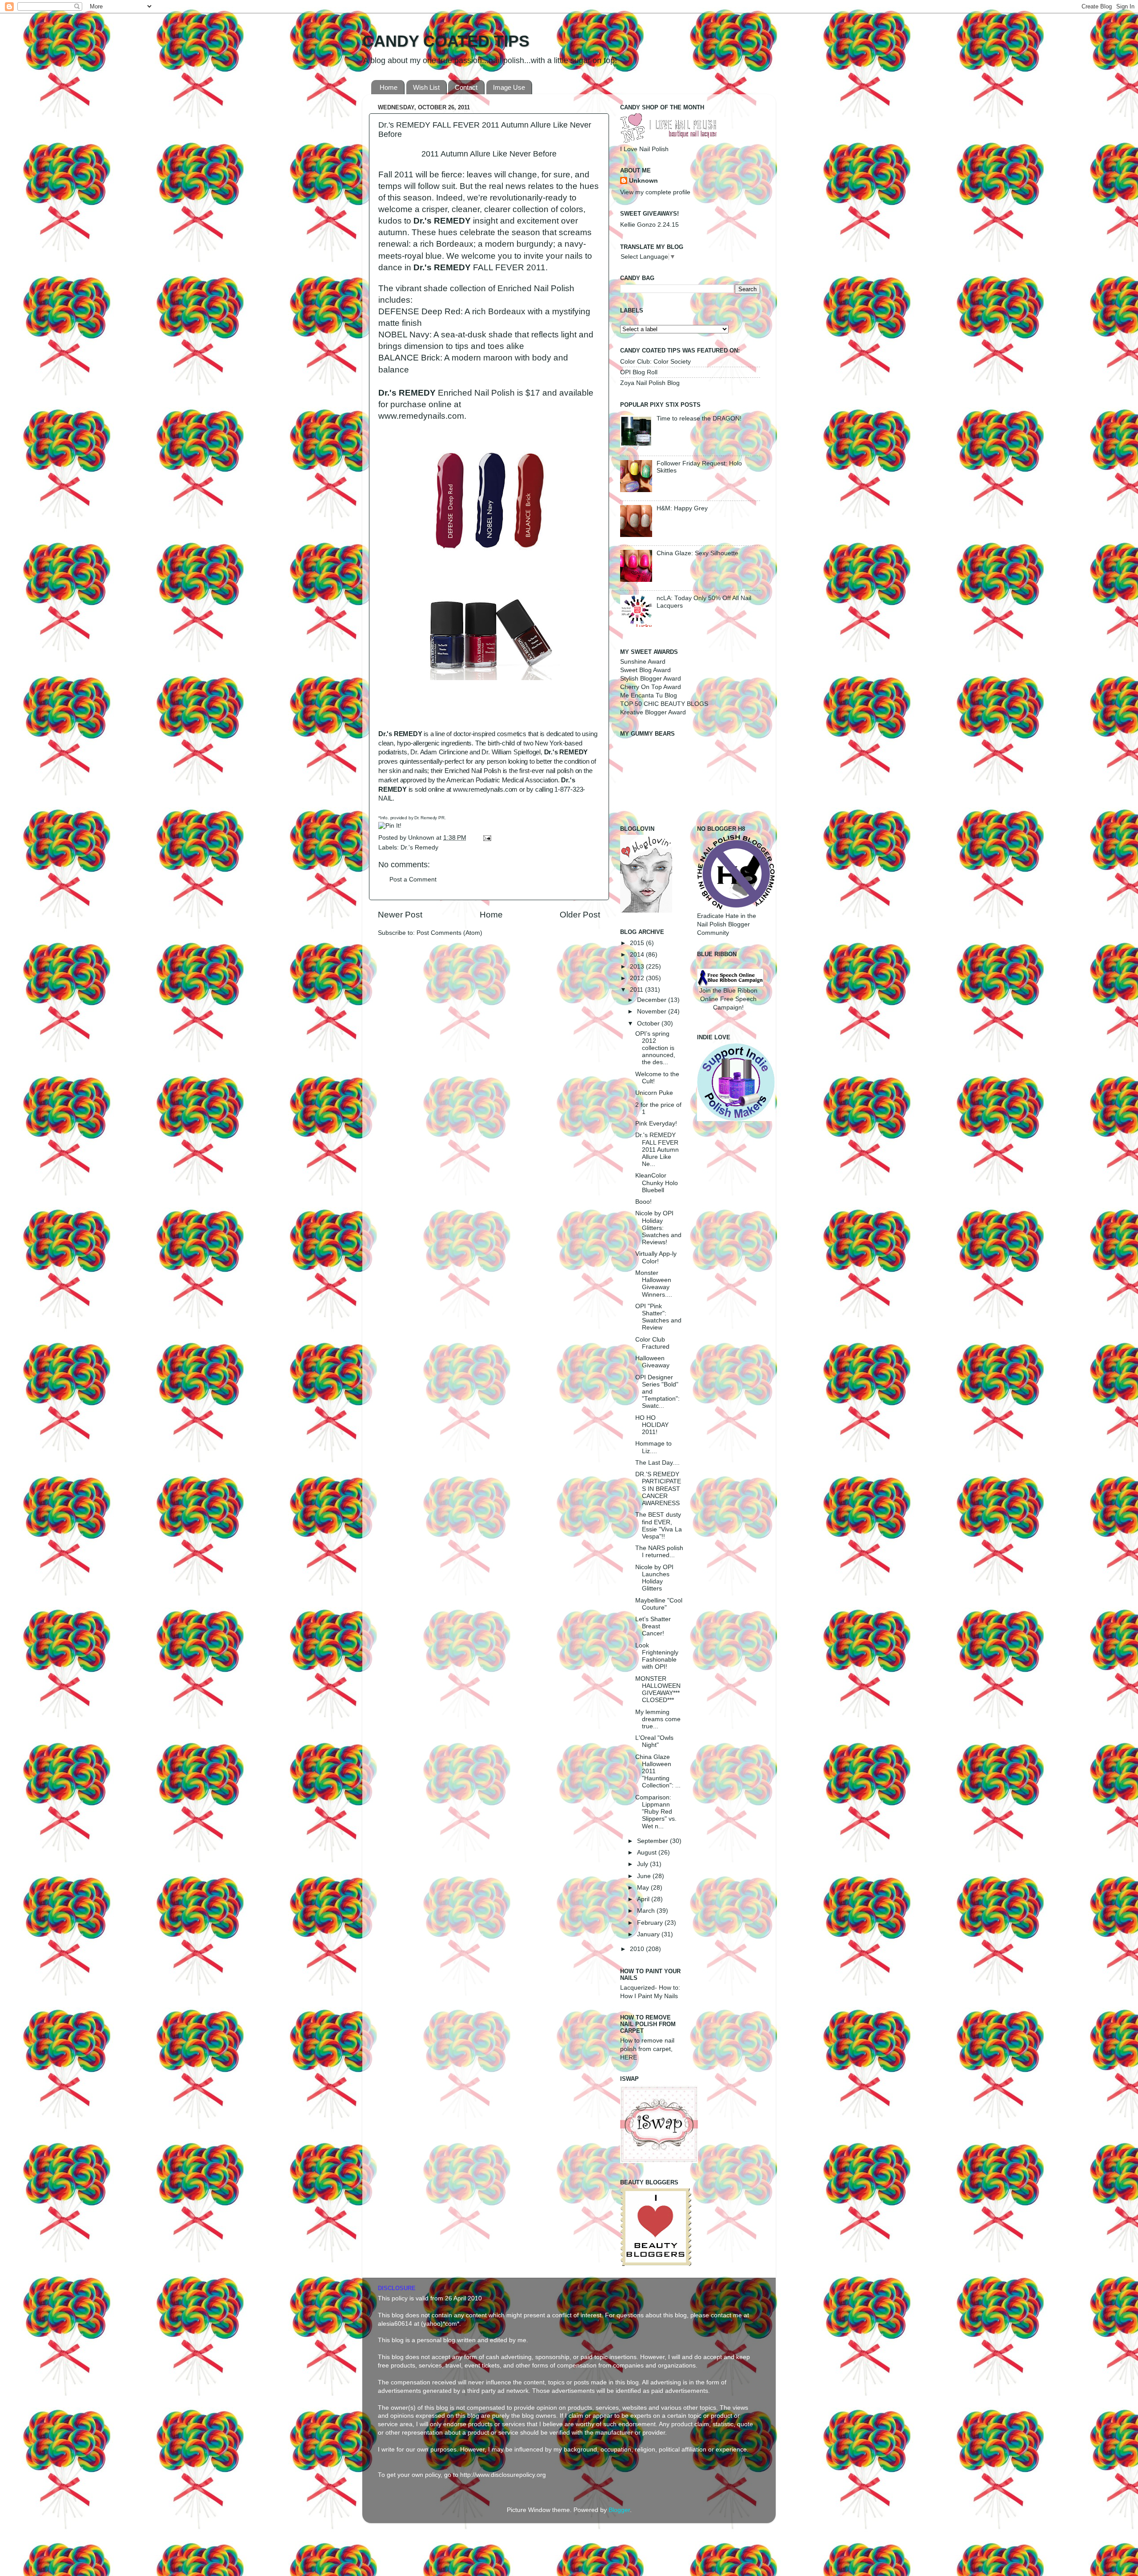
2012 (638, 978)
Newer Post (400, 915)
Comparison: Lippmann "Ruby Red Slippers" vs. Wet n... (656, 1812)
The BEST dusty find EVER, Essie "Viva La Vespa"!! (659, 1526)
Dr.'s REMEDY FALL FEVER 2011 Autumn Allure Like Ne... (657, 1150)
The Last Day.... (657, 1463)
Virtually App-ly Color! (656, 1257)
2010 (638, 1949)
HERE (629, 2057)
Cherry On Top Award (651, 687)
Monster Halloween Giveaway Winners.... (654, 1284)
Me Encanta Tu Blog (649, 695)
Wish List (426, 87)
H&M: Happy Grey (682, 508)
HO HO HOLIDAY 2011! (652, 1425)
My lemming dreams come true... (658, 1719)
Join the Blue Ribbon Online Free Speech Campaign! (728, 999)
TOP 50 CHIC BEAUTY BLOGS (664, 704)
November (653, 1012)
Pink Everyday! (656, 1124)
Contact (466, 87)
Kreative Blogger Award (653, 712)
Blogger (619, 2510)
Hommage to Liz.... (653, 1447)
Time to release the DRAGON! (699, 419)
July (643, 1864)
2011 (637, 990)
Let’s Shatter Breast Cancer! (653, 1626)
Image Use (509, 87)
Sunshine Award (643, 662)
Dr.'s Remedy (419, 847)
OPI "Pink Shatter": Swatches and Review (658, 1317)
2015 (638, 943)
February (651, 1923)
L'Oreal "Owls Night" (654, 1741)
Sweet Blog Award (645, 670)
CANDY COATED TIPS (446, 41)
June (645, 1876)
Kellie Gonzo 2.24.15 (649, 225)
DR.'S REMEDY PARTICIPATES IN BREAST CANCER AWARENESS (658, 1489)
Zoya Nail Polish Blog (650, 383)
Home (389, 87)
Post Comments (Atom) (449, 933)
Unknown (422, 838)
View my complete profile (655, 192)
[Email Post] (486, 838)
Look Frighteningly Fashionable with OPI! (657, 1656)
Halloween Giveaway (652, 1362)
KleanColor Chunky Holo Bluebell (657, 1183)
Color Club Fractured (652, 1343)
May (644, 1888)
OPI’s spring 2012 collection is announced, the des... (655, 1048)
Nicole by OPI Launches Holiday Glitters (654, 1578)
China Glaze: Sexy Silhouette (697, 553)
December (653, 1000)
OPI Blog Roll (639, 372)
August (648, 1853)
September (653, 1841)
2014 (638, 955)
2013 (638, 967)
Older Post (580, 915)
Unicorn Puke (654, 1093)
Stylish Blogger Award (651, 679)
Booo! (643, 1202)
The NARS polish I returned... (659, 1552)
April (644, 1899)
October (649, 1024)
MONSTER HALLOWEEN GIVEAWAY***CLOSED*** (658, 1690)
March (647, 1911)
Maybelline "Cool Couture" (659, 1604)
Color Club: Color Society (655, 362)
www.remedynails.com (485, 789)
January (649, 1934)
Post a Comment (413, 879)
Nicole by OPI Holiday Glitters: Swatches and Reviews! (658, 1228)
